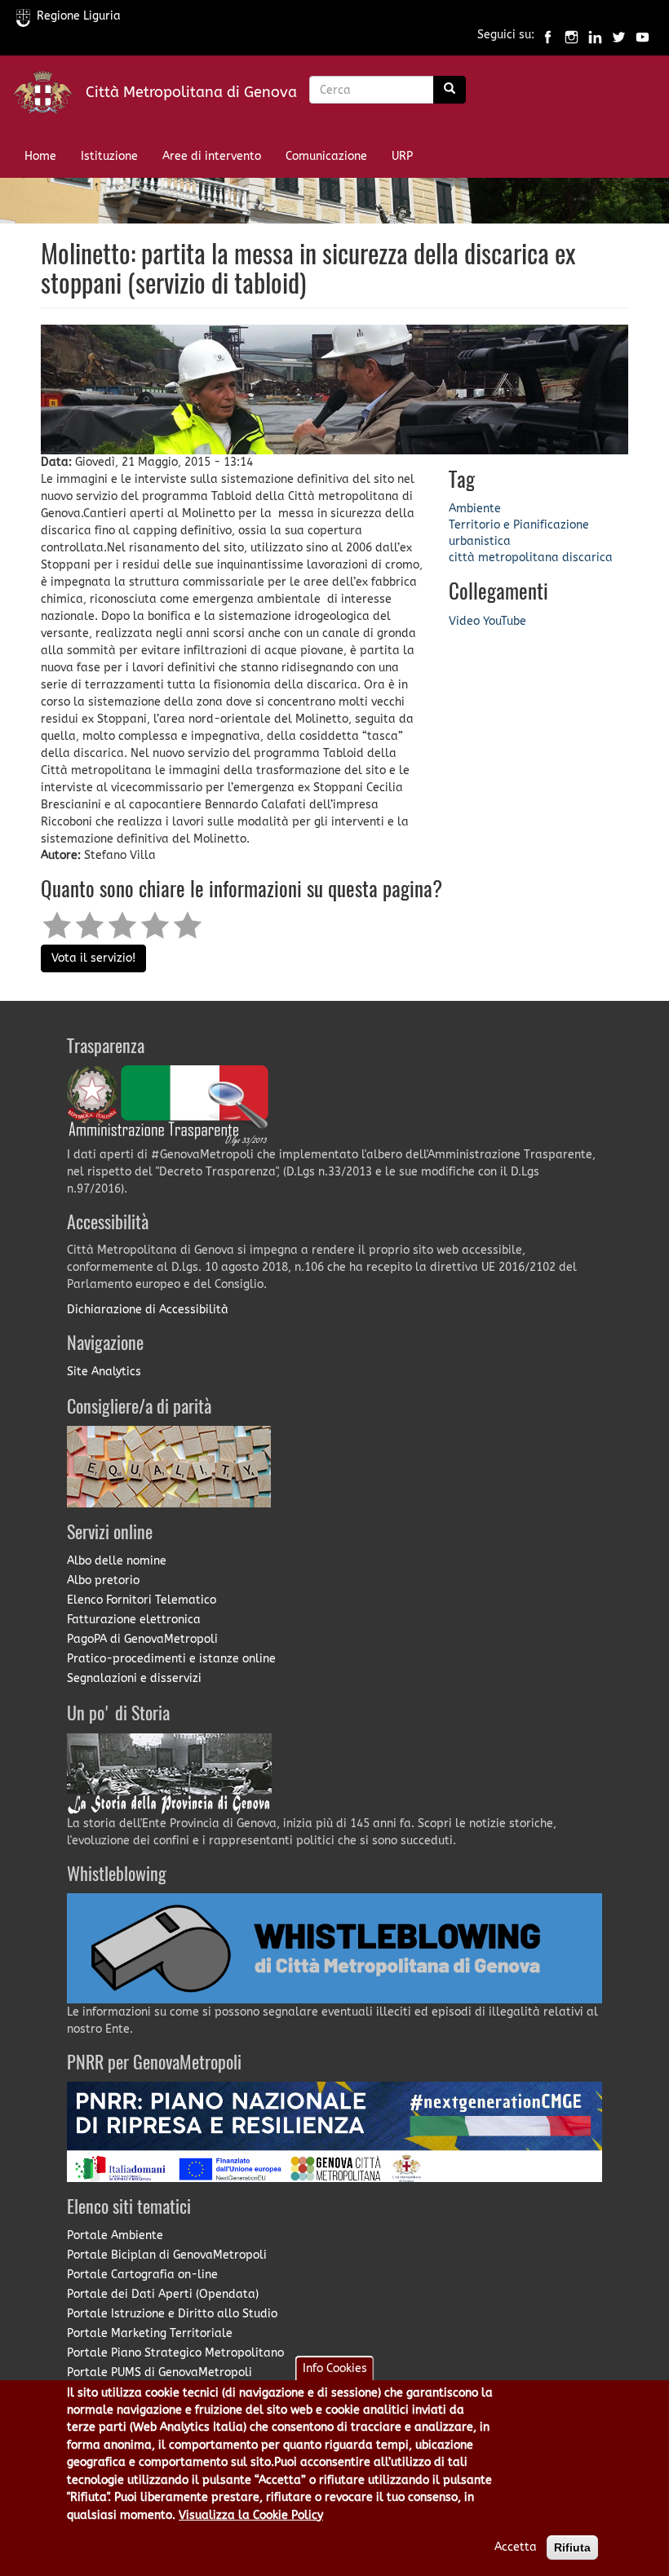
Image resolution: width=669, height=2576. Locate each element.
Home (40, 156)
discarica (587, 558)
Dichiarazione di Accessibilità (148, 1310)
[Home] (49, 96)
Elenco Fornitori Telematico (142, 1600)
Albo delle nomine (117, 1561)
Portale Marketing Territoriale (150, 2333)
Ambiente (475, 509)
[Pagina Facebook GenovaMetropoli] (548, 35)
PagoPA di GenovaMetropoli (142, 1639)
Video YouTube (487, 621)
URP (402, 156)
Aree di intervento (212, 156)
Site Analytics (104, 1372)
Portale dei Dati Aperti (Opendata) (163, 2294)
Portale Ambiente (115, 2235)
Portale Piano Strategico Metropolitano (175, 2353)
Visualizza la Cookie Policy (251, 2515)
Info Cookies (335, 2368)
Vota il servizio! (93, 958)
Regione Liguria (79, 16)
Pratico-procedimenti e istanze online (171, 1659)
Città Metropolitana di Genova (191, 92)
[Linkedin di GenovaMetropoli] (595, 35)
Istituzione (109, 156)
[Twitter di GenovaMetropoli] (619, 35)
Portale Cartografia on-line (142, 2275)
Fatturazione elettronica (134, 1620)
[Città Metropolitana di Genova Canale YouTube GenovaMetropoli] (642, 35)
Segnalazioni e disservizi (134, 1678)
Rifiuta (572, 2547)
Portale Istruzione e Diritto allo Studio (172, 2314)
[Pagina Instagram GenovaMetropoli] (572, 35)
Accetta (516, 2547)
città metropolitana (504, 558)
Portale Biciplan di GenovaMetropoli (167, 2255)
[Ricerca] (450, 90)
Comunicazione (326, 156)
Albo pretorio (103, 1580)
